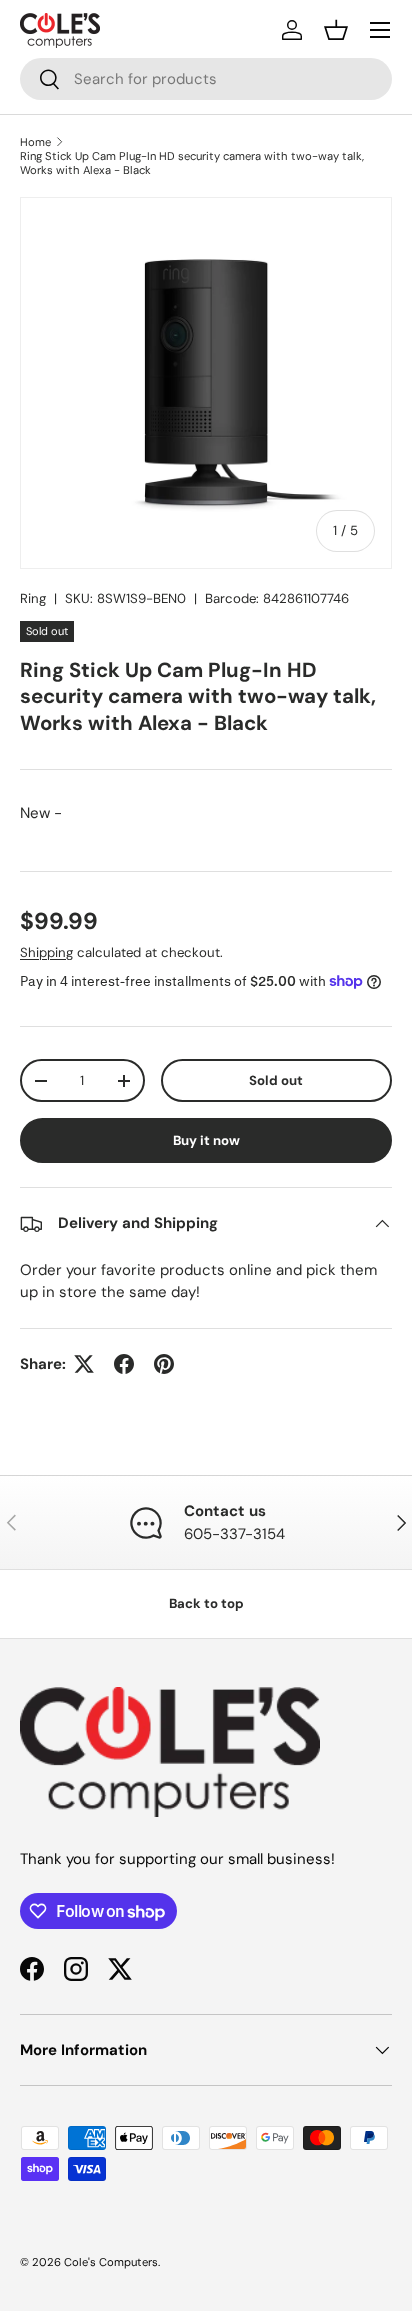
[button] (336, 30)
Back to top (206, 1603)
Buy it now (206, 1140)
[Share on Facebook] (124, 1364)
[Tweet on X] (84, 1364)
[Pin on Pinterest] (164, 1364)
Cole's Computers (111, 2262)
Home (35, 142)
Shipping (46, 952)
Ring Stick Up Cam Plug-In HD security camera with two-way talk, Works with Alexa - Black (192, 163)
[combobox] (206, 79)
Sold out (276, 1080)
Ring (33, 598)
